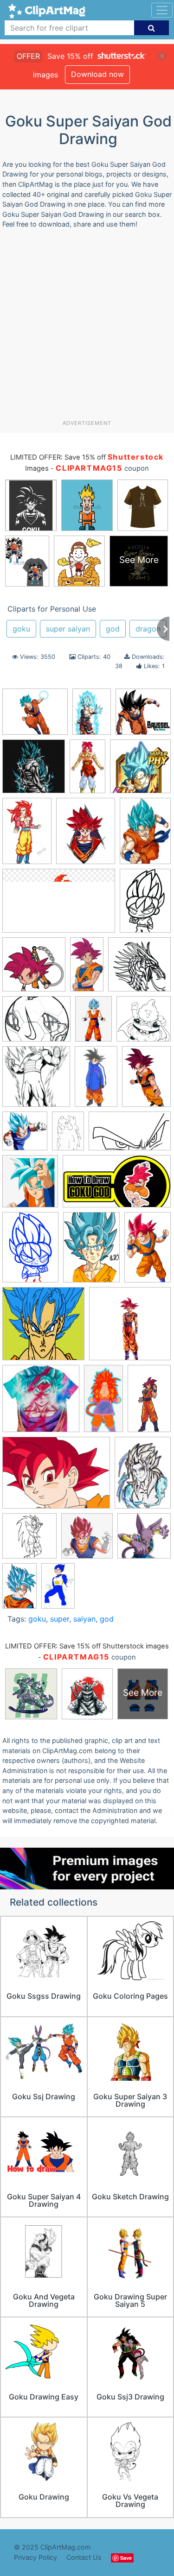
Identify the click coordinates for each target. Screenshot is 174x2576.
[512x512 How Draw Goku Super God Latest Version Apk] (144, 1540)
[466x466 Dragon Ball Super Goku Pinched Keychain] (34, 969)
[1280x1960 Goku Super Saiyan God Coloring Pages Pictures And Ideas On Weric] (27, 835)
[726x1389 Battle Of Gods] (87, 969)
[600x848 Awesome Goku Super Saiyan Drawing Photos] (145, 905)
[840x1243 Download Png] (93, 1023)
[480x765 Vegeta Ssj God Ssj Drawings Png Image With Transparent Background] (58, 1590)
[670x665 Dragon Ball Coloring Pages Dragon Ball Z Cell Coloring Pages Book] (144, 1023)
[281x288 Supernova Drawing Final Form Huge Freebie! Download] (140, 770)
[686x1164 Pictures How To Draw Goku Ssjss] (148, 1251)
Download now (97, 74)
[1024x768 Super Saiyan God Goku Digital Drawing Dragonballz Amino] (56, 1477)
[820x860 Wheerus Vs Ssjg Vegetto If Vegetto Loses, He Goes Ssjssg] (87, 1540)
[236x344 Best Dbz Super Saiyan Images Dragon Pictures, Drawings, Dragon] (145, 835)
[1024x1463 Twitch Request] (143, 1477)
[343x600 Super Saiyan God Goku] (149, 1402)
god (113, 629)
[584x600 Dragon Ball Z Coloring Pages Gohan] (36, 1081)
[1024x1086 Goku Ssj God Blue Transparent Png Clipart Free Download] (25, 1135)
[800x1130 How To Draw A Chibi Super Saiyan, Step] (30, 1251)
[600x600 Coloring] (139, 969)
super (60, 1619)
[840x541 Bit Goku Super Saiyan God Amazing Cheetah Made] (59, 905)
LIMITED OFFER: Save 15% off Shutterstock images (87, 1646)
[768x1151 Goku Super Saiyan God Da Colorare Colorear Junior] (68, 1135)
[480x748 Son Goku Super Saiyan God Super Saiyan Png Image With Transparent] (19, 1590)
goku (21, 629)
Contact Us (84, 2557)
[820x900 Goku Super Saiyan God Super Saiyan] (30, 1186)
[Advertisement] (87, 328)
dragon (148, 629)
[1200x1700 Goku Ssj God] (146, 1080)
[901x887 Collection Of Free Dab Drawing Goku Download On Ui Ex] (143, 716)
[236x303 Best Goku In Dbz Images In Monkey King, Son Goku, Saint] (86, 835)
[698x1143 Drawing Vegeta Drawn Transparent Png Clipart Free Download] (96, 1081)
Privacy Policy (35, 2557)
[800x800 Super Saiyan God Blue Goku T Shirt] (34, 771)
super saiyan (68, 629)
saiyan (84, 1619)
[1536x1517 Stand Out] (41, 1403)
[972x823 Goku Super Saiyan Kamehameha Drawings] (35, 716)
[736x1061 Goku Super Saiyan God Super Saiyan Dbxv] (92, 716)
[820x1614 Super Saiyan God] (103, 1403)
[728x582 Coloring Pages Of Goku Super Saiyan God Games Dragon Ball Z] (36, 1023)
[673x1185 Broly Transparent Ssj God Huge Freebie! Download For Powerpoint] (87, 770)
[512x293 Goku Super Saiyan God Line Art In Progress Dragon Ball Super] (130, 1135)
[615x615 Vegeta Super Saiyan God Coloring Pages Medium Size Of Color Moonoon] (29, 1540)
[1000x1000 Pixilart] (43, 1328)
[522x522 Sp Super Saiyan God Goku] (130, 1328)
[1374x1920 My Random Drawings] (91, 1251)
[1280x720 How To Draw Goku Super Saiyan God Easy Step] (117, 1186)
